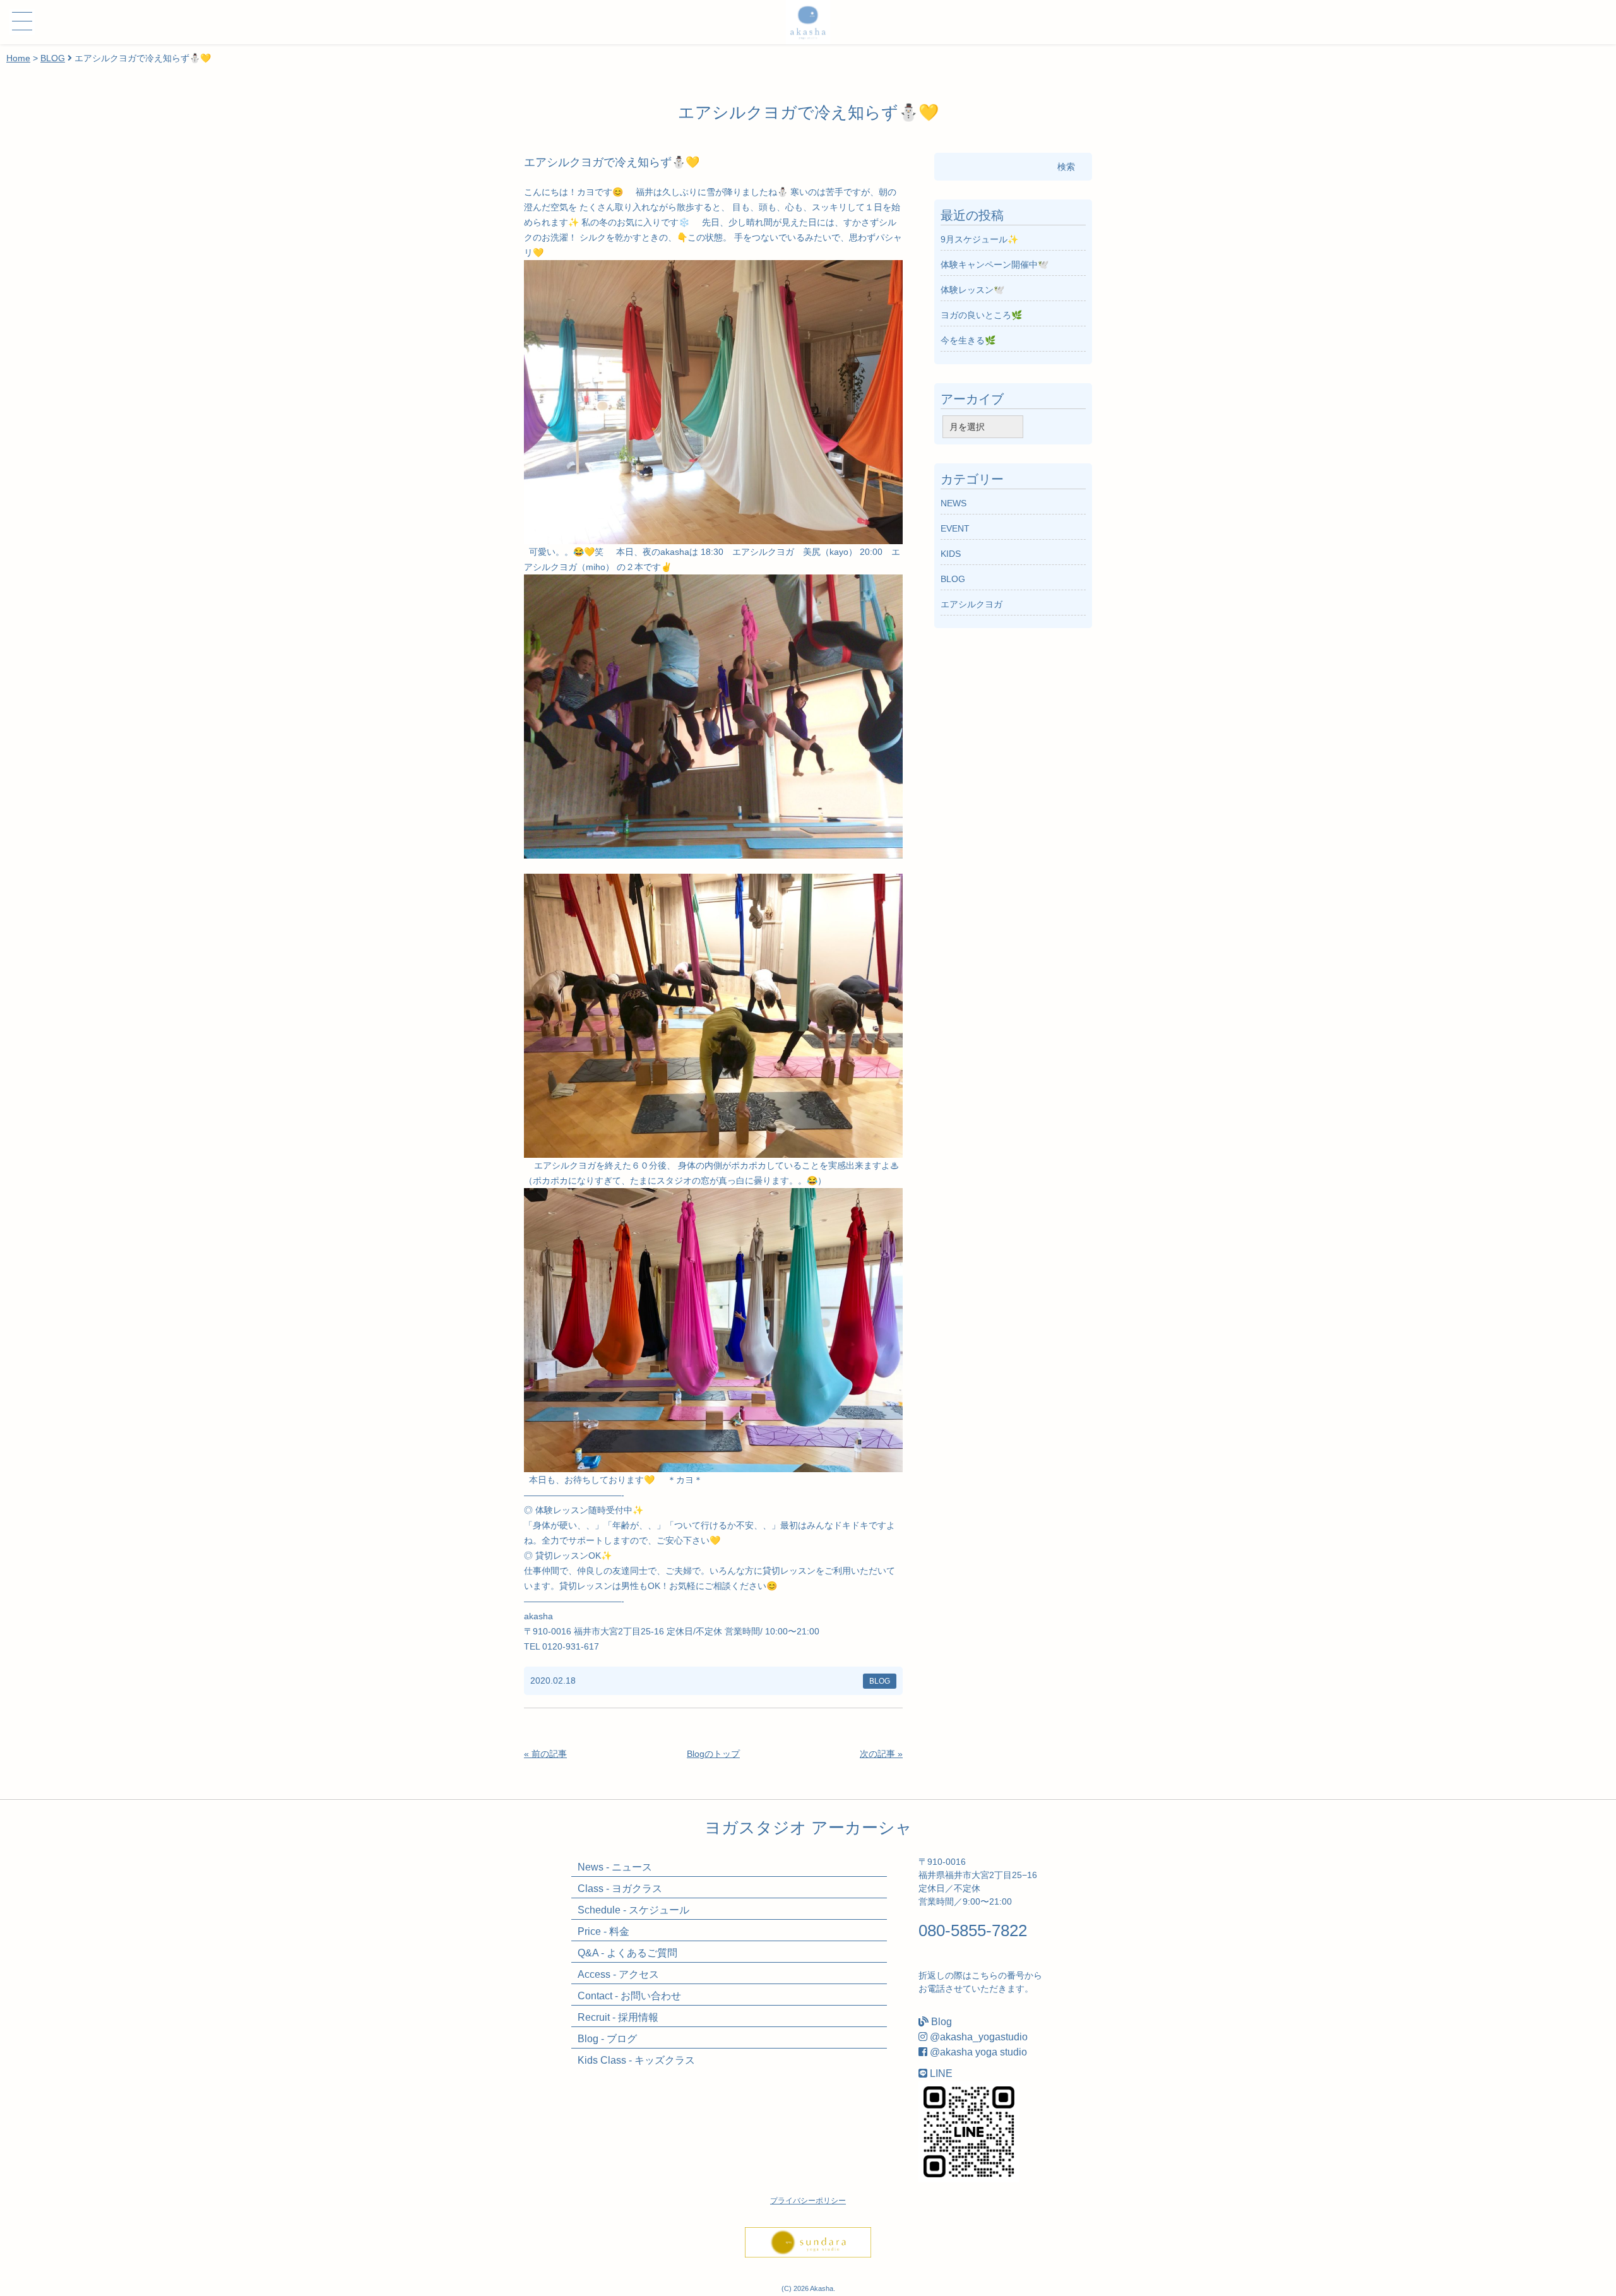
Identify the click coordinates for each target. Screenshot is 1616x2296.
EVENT (955, 528)
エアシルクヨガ (971, 604)
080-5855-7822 (973, 1930)
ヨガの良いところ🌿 (981, 315)
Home (18, 58)
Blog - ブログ (607, 2039)
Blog (942, 2022)
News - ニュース (615, 1867)
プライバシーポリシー (808, 2201)
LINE (941, 2073)
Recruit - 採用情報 (618, 2017)
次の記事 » (881, 1754)
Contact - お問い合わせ (629, 1996)
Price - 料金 (603, 1931)
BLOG (53, 58)
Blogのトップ (713, 1754)
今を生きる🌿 (968, 340)
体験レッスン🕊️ (972, 290)
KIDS (951, 554)
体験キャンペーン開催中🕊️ (995, 265)
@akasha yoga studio (978, 2052)
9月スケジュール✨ (979, 239)
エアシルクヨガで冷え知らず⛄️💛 (612, 162)
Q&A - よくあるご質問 (627, 1953)
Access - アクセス (618, 1974)
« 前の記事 (545, 1754)
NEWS (954, 503)
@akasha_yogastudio (979, 2037)
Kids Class (636, 2060)
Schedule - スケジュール (633, 1910)
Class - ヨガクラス (620, 1889)
